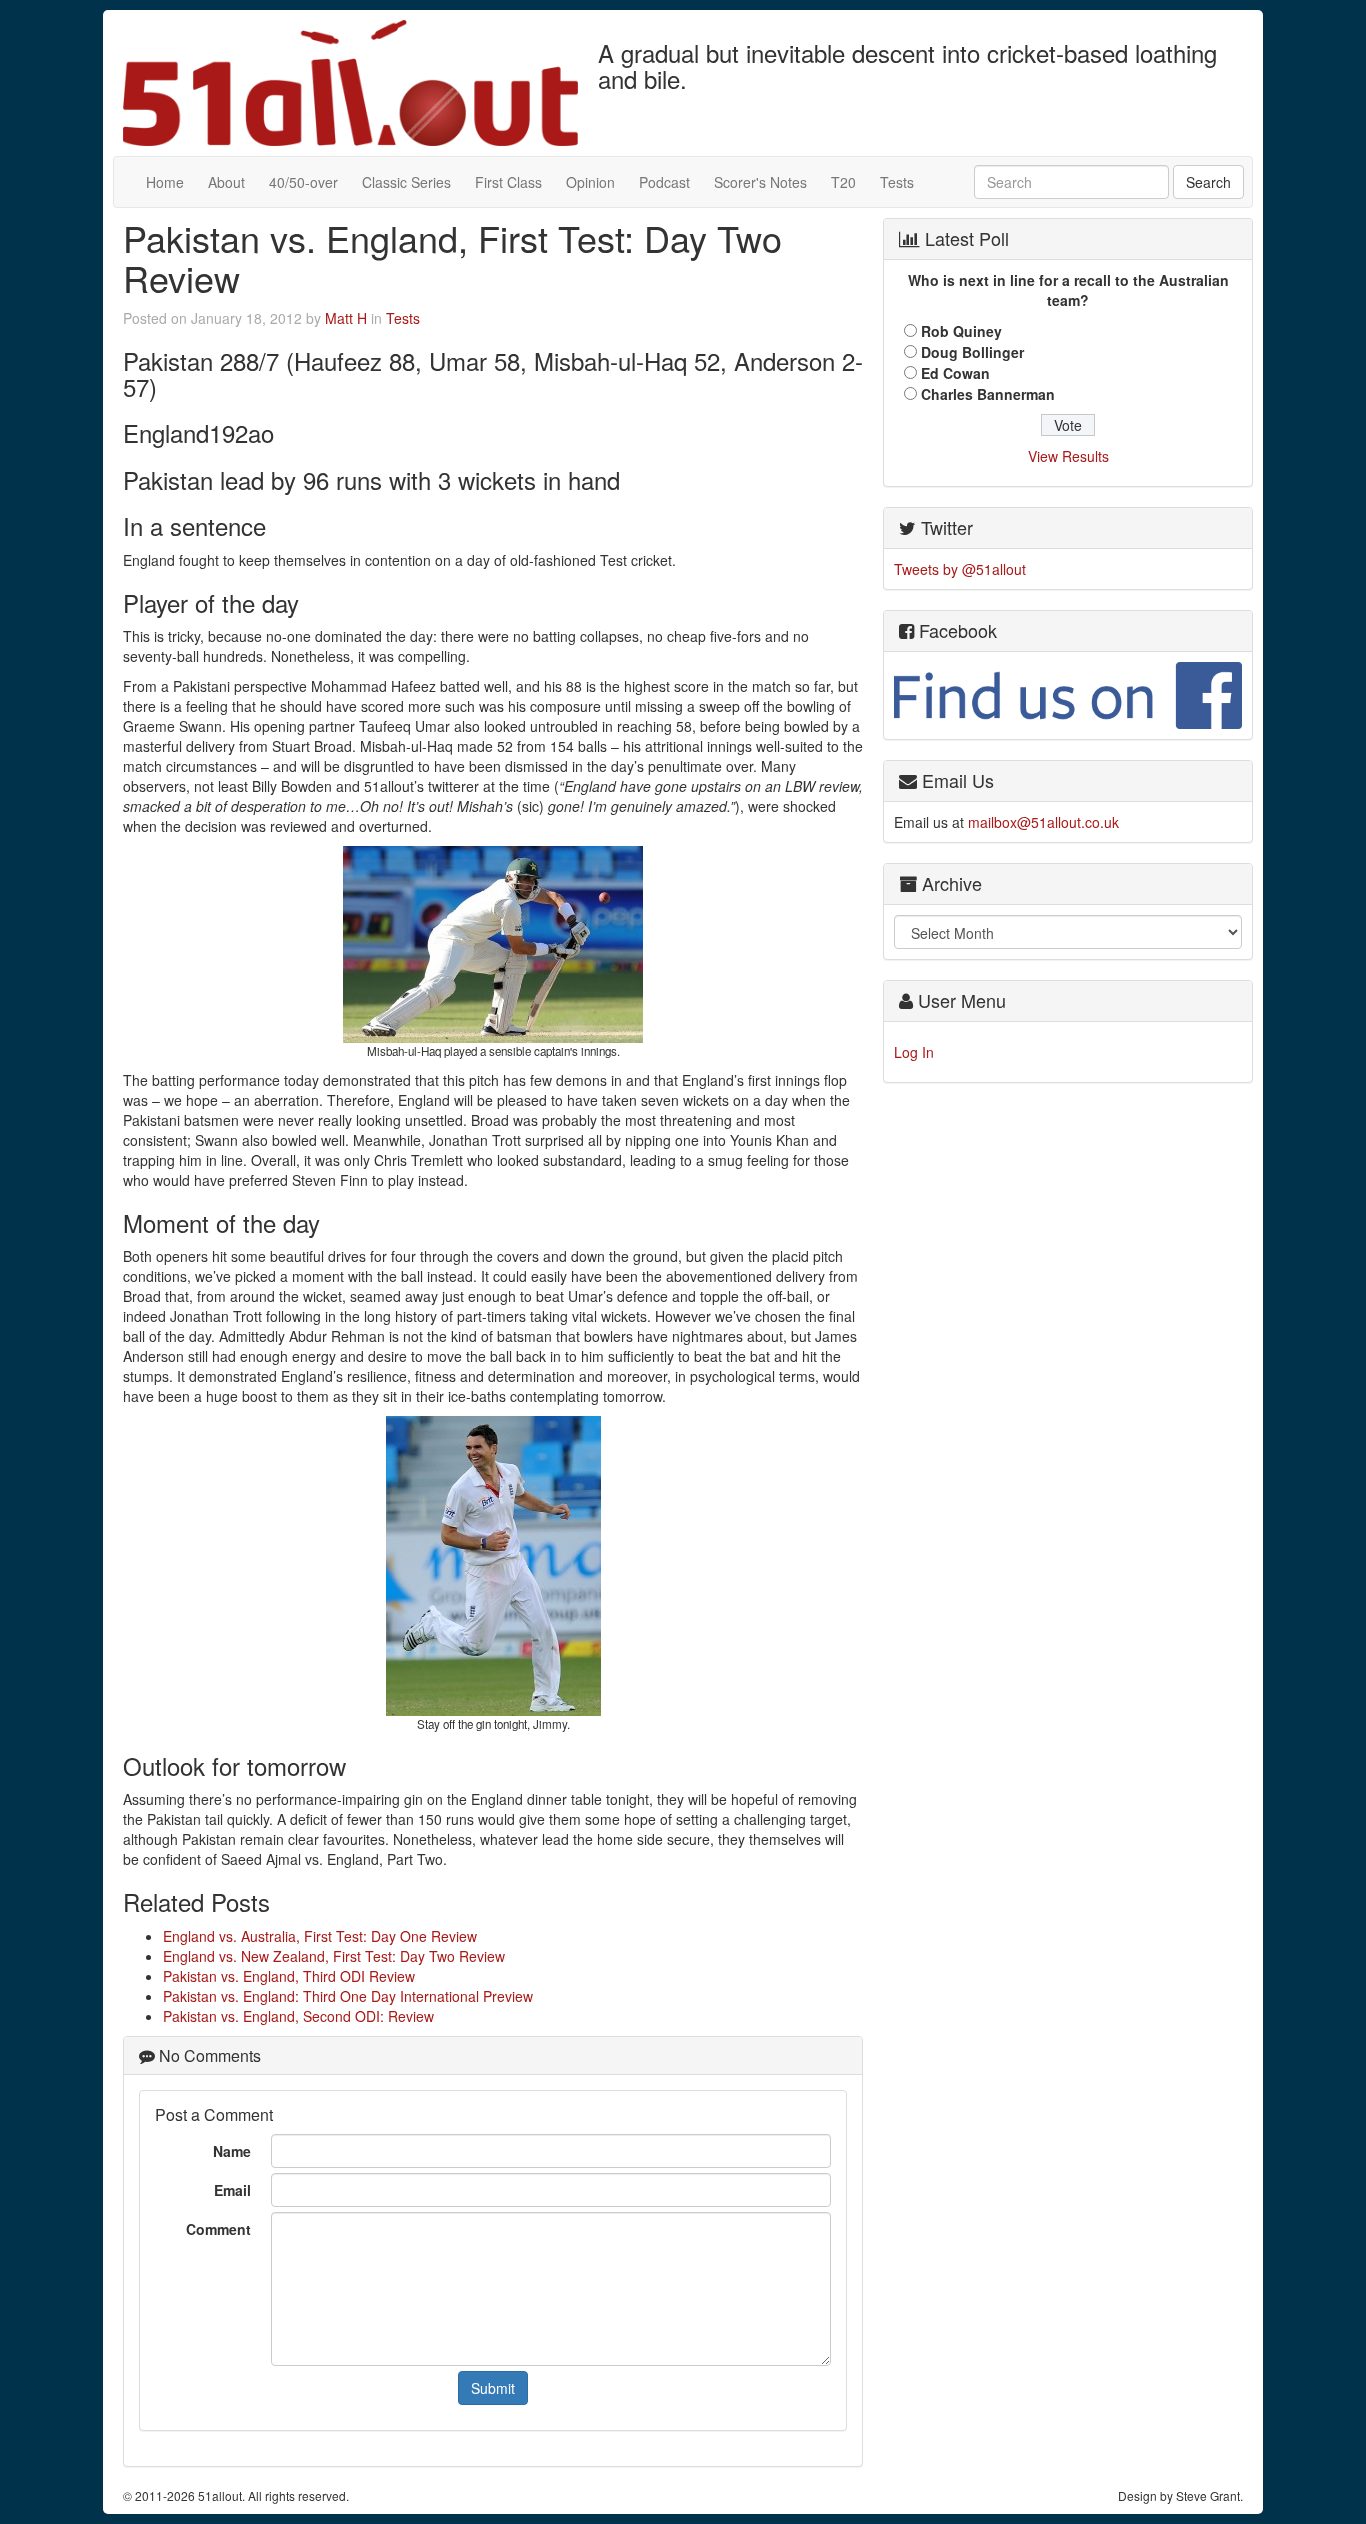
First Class (508, 182)
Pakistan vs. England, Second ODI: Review (298, 2016)
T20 (843, 182)
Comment (218, 2229)
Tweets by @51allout (960, 569)
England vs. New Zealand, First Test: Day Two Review (334, 1956)
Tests (897, 182)
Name (232, 2151)
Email (232, 2190)
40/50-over (303, 182)
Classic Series (406, 182)
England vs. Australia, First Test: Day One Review (320, 1936)
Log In (914, 1052)
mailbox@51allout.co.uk (1043, 822)
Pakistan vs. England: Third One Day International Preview (348, 1996)
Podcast (664, 182)
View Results (1068, 456)
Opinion (590, 182)
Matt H (346, 318)
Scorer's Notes (760, 182)
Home (165, 182)
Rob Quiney (961, 331)
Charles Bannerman (988, 394)
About (226, 182)
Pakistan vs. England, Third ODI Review (289, 1976)
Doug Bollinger (972, 352)
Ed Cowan (955, 373)
